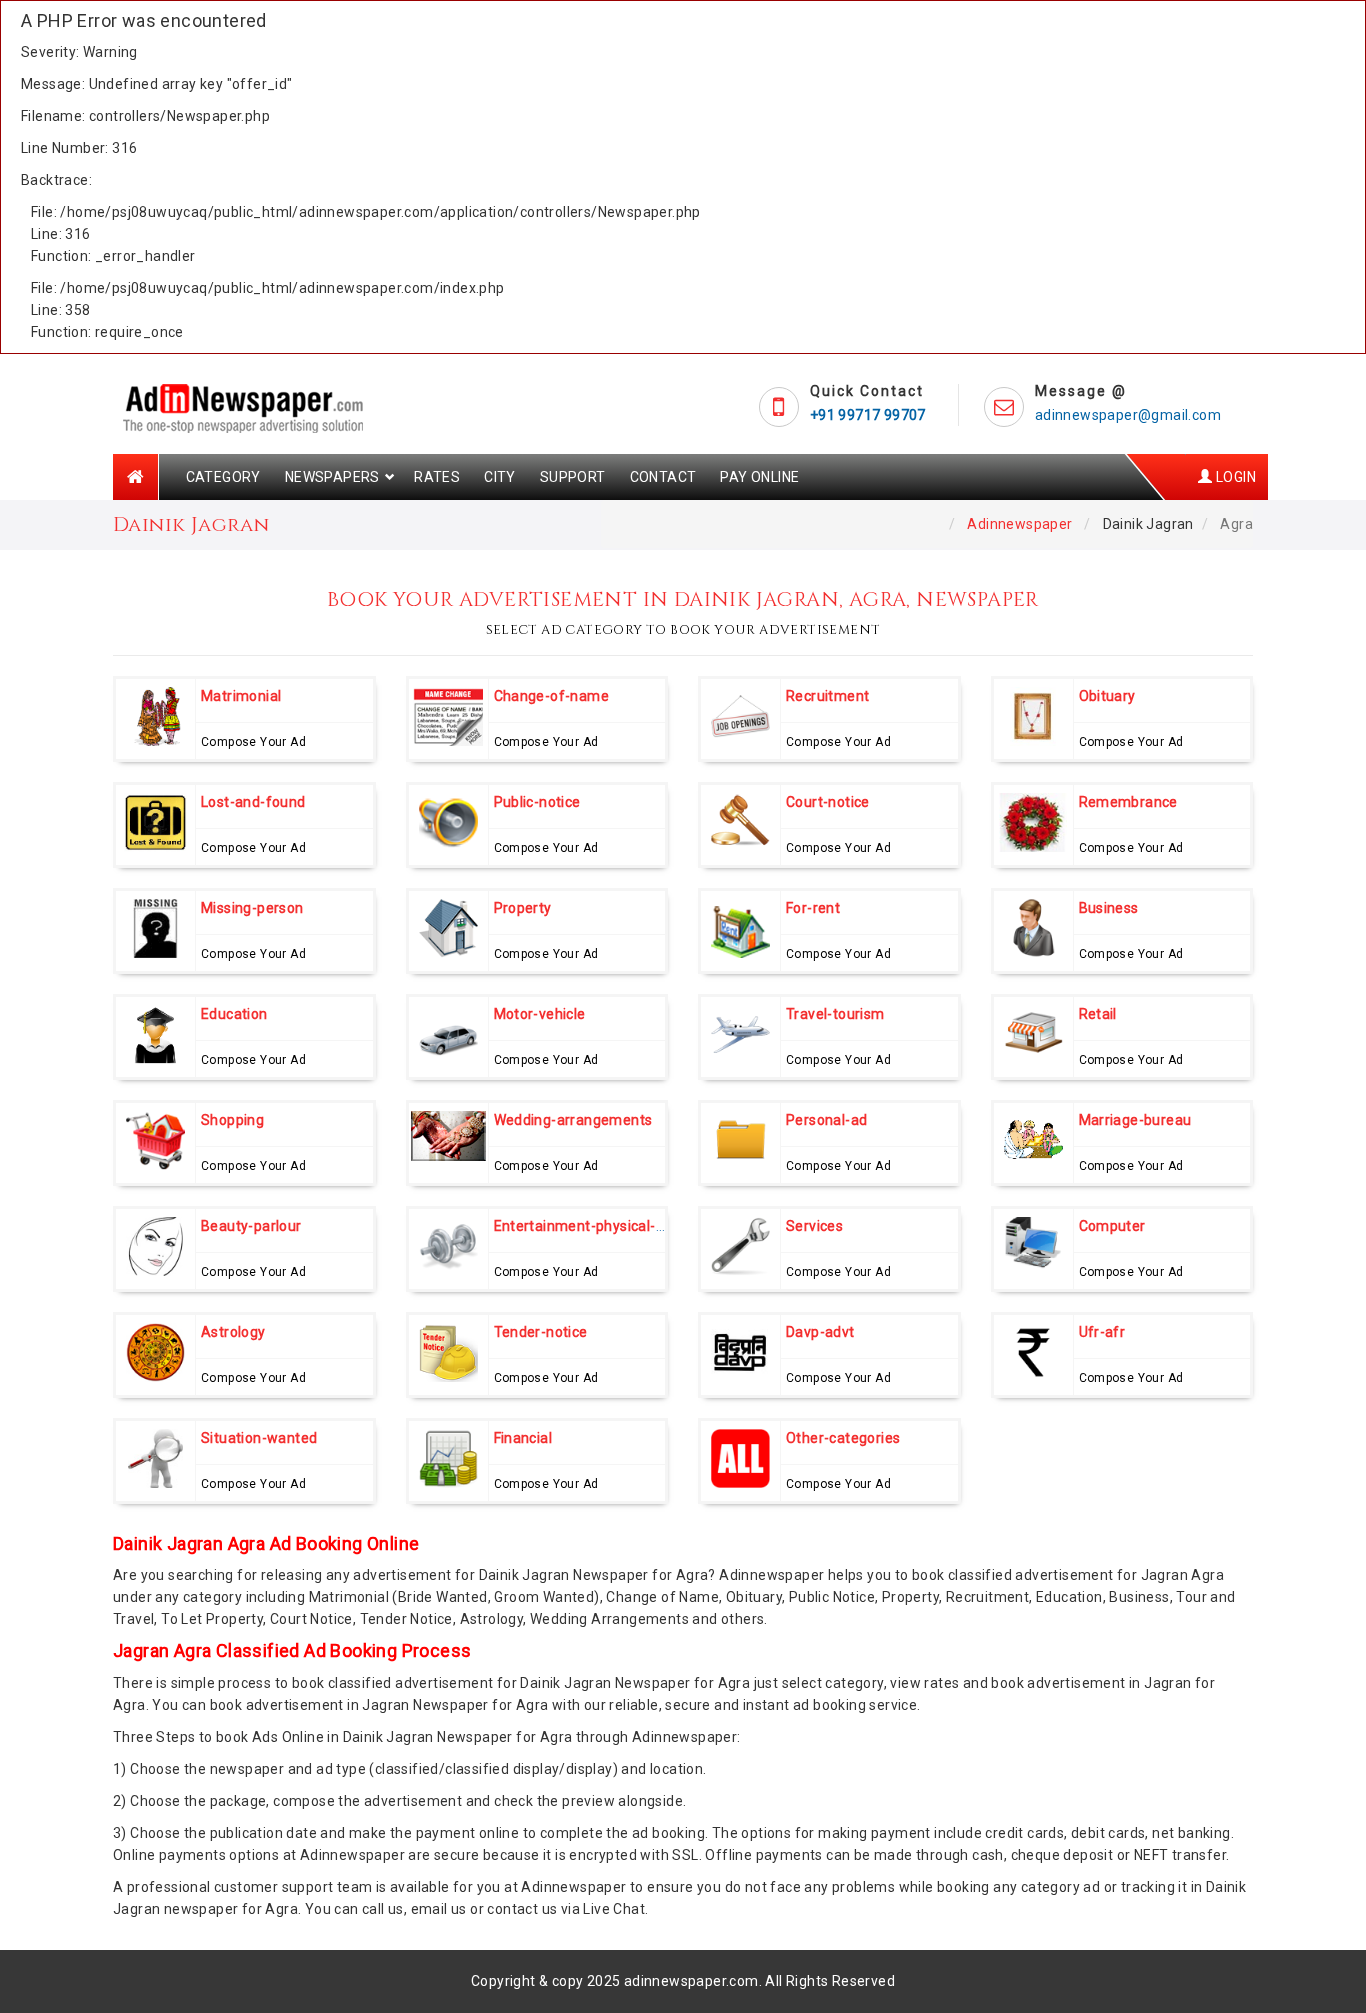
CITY (500, 477)
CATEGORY (223, 477)
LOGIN (1234, 477)
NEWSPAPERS (332, 477)
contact (663, 477)
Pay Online (759, 477)
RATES (437, 477)
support (573, 477)
